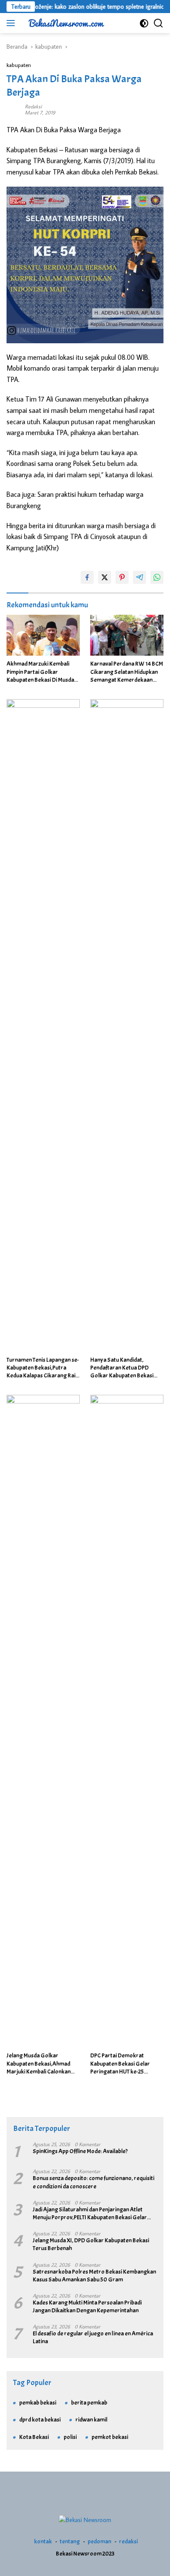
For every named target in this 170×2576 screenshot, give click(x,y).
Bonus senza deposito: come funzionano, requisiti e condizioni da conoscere (93, 2182)
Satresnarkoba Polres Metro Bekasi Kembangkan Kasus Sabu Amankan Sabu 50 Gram (94, 2276)
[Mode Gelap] (144, 23)
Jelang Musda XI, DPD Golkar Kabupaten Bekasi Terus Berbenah (91, 2244)
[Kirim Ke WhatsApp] (157, 577)
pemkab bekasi (38, 2403)
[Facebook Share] (87, 577)
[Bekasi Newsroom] (65, 23)
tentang (70, 2541)
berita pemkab (89, 2403)
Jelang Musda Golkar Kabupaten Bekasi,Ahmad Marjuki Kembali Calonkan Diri (39, 2064)
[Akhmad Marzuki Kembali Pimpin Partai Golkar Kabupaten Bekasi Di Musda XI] (43, 635)
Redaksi (33, 106)
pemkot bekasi (110, 2437)
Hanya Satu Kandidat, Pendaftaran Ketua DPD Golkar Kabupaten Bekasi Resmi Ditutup (122, 1368)
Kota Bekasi (34, 2437)
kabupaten (19, 65)
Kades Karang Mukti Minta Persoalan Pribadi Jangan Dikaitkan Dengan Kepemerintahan (87, 2306)
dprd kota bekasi (40, 2420)
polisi (70, 2437)
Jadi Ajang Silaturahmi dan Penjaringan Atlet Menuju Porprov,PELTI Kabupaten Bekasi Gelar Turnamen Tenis (90, 2214)
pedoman (99, 2541)
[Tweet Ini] (105, 577)
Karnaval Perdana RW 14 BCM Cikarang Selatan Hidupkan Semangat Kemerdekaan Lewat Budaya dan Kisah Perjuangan (127, 672)
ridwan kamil (91, 2420)
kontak (43, 2541)
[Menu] (12, 23)
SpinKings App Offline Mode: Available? (80, 2151)
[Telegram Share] (139, 577)
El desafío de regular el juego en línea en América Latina (93, 2337)
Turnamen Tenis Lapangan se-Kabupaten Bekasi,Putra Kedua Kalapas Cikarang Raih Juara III (43, 1368)
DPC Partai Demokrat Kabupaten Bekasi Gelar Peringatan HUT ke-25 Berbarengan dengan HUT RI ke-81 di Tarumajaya (126, 2064)
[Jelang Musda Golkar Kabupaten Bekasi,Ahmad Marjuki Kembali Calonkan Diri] (43, 1721)
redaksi (128, 2541)
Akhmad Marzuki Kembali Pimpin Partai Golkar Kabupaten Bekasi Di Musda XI (40, 672)
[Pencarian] (158, 23)
